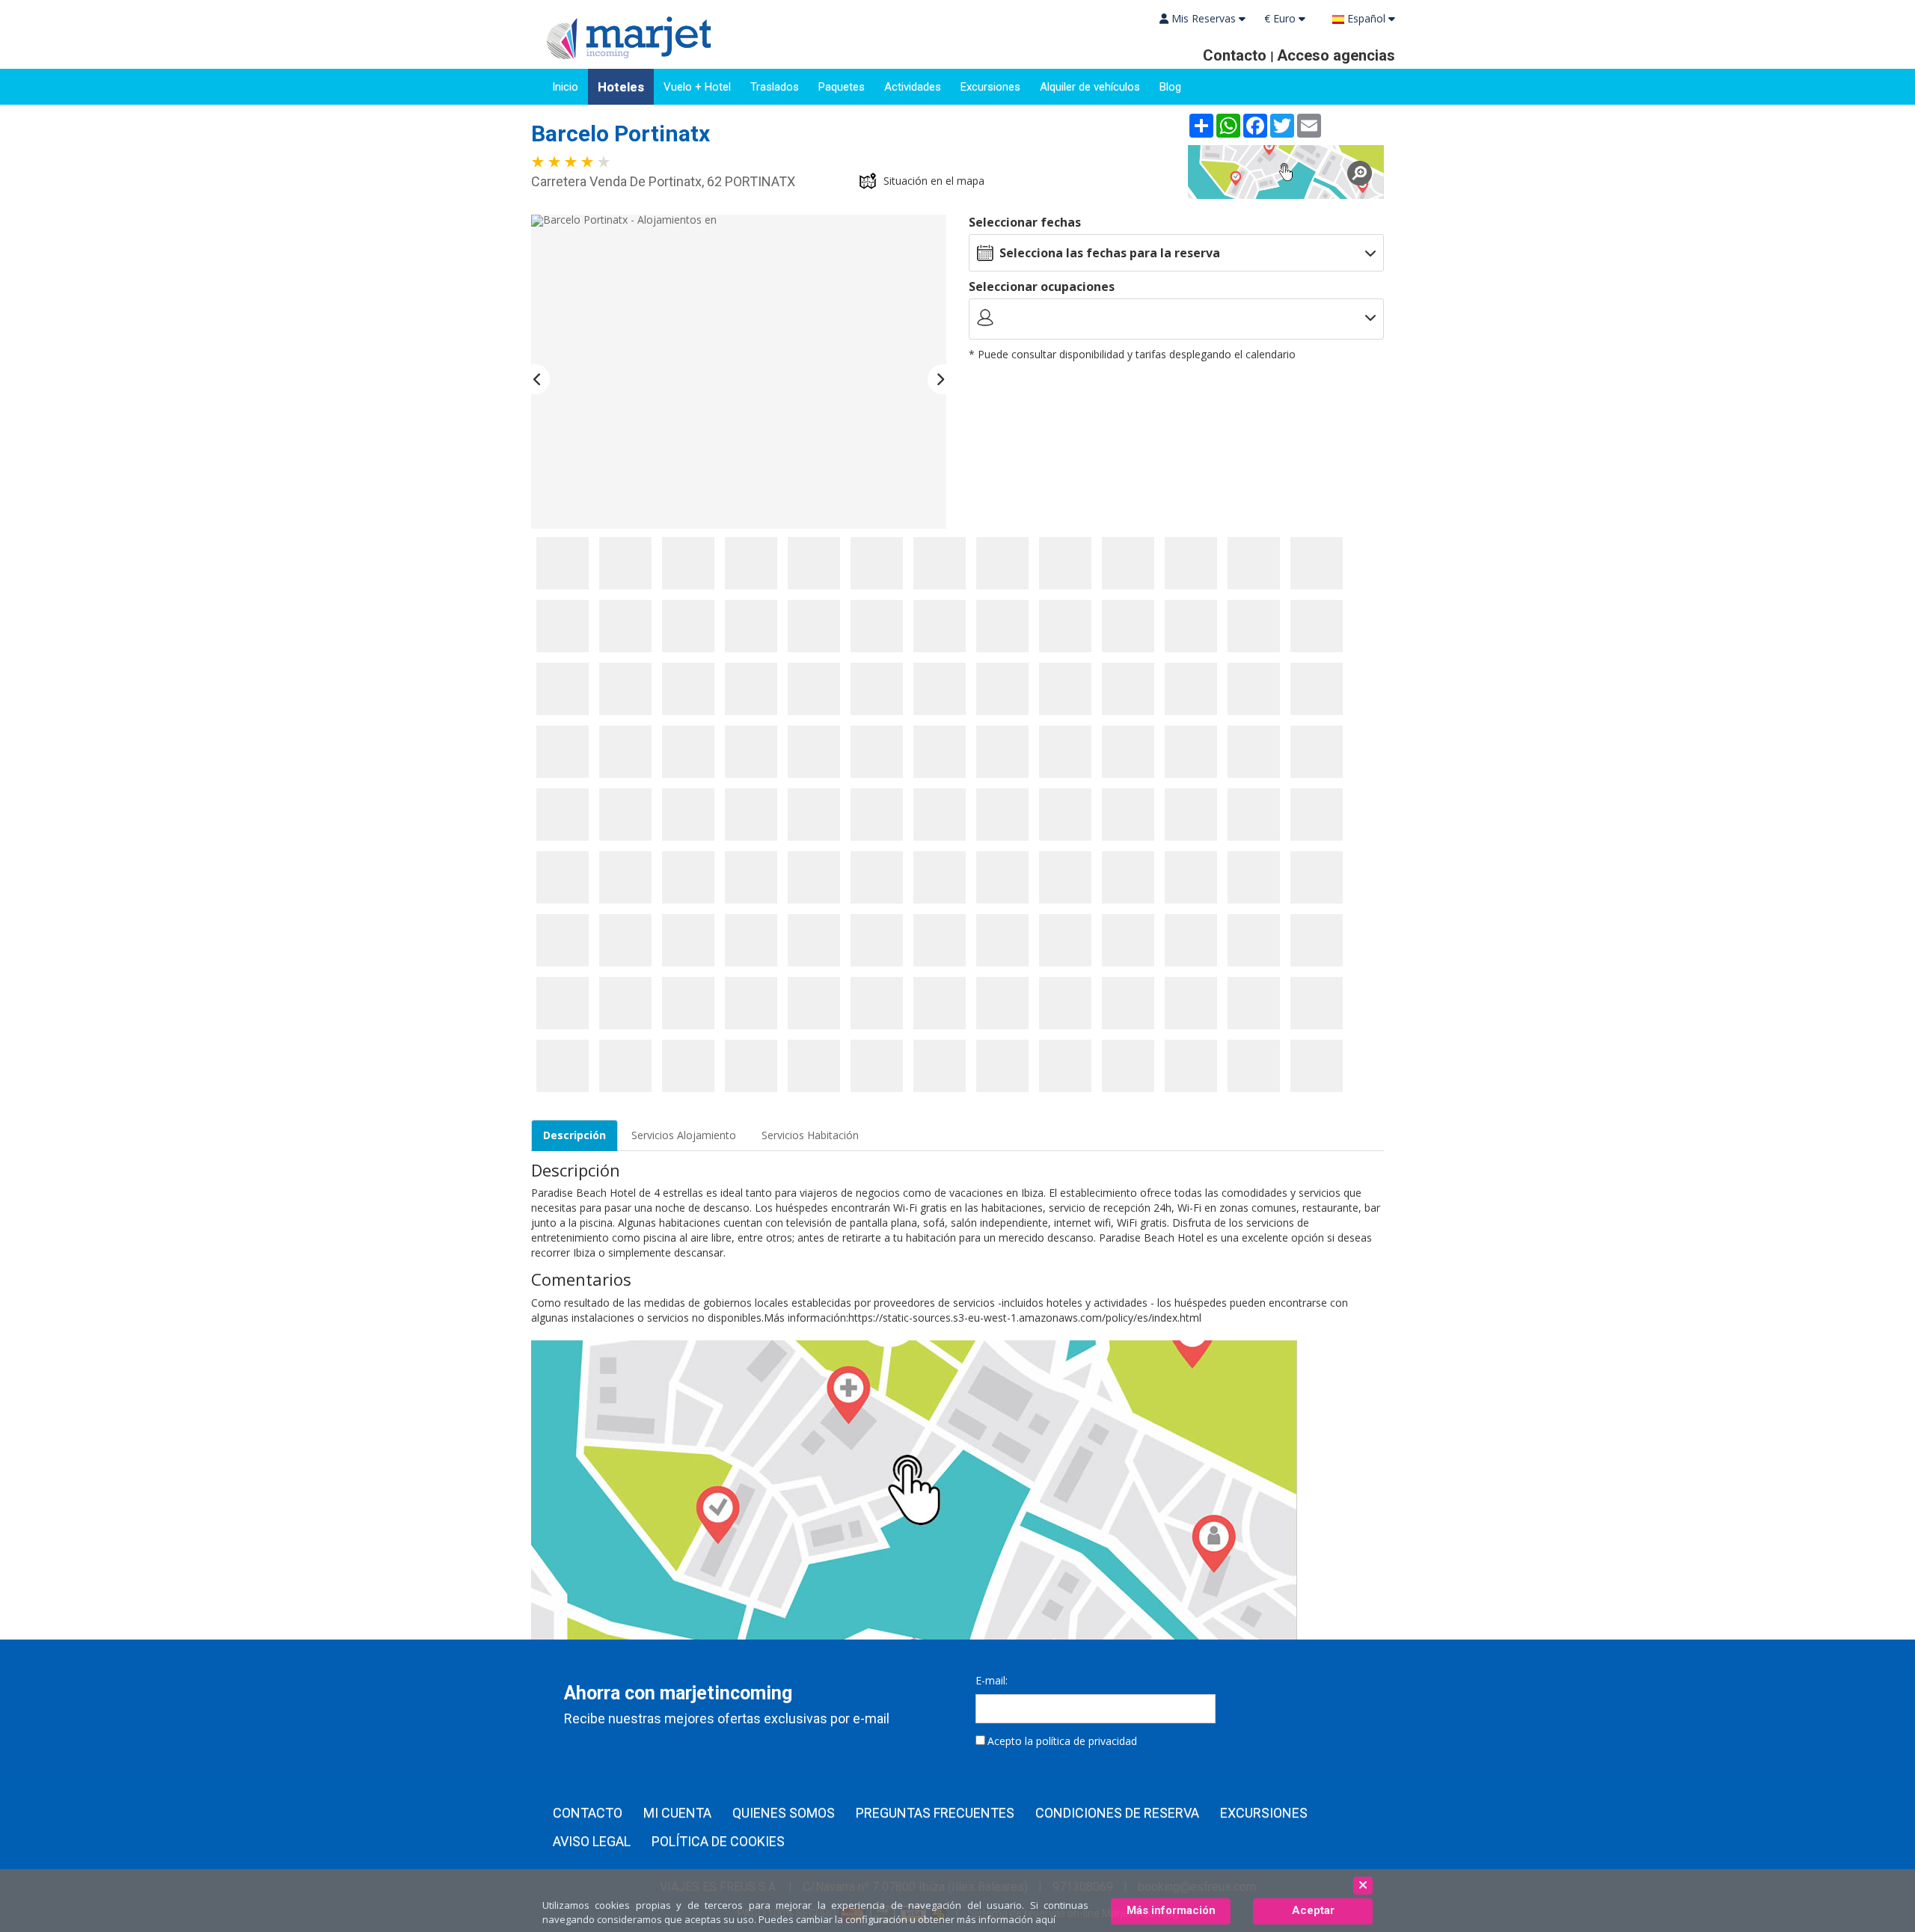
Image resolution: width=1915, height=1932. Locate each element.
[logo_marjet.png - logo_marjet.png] (624, 36)
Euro (1281, 18)
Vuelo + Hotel (697, 87)
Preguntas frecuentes (935, 1813)
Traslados (775, 87)
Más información (1171, 1910)
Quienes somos (784, 1813)
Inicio (565, 87)
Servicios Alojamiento (684, 1135)
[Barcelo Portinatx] (1286, 172)
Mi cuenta (677, 1813)
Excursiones (990, 87)
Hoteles (621, 87)
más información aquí (1006, 1919)
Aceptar (1313, 1910)
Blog (1170, 87)
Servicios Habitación (810, 1135)
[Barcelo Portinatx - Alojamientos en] (739, 372)
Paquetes (842, 87)
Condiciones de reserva (1117, 1813)
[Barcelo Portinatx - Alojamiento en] (563, 563)
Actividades (913, 87)
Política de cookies (718, 1841)
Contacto (588, 1813)
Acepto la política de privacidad (1062, 1741)
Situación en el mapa (934, 181)
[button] (540, 379)
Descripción (574, 1135)
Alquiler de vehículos (1090, 87)
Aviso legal (592, 1841)
